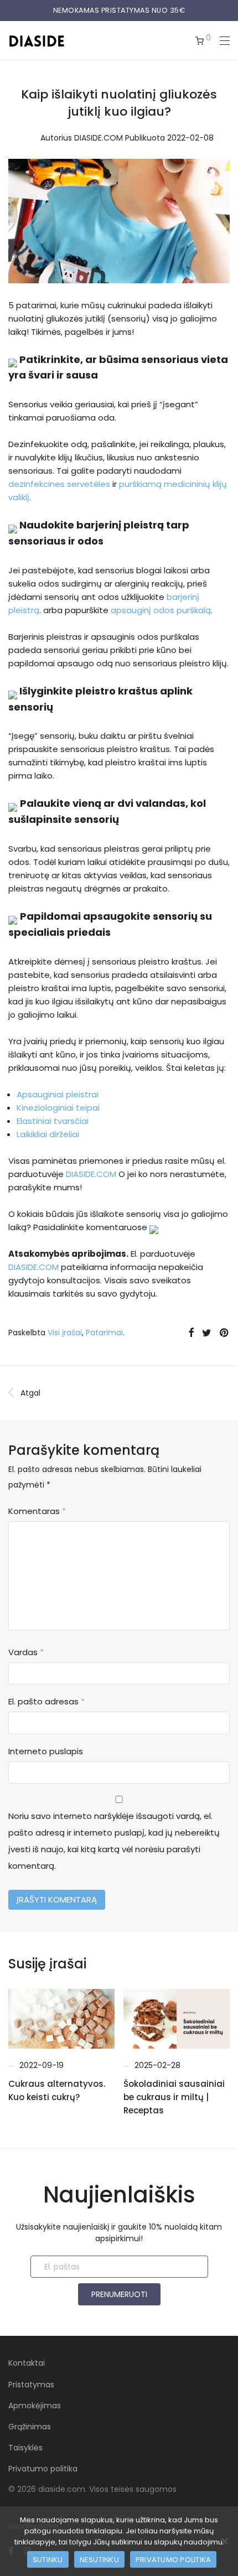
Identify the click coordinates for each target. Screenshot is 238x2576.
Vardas (26, 1652)
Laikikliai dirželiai (48, 1134)
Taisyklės (25, 2448)
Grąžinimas (30, 2427)
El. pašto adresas (46, 1701)
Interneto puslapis (46, 1751)
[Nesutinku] (224, 2541)
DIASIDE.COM (99, 138)
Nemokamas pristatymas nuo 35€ (119, 10)
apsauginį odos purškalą (161, 610)
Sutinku (48, 2560)
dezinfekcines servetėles (59, 484)
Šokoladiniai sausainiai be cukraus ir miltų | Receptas (174, 2097)
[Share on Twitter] (207, 1333)
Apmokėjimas (35, 2406)
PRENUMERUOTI (119, 2294)
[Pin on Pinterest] (225, 1333)
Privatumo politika (43, 2469)
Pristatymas (31, 2385)
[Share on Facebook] (191, 1333)
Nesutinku (99, 2560)
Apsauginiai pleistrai (58, 1094)
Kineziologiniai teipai (58, 1108)
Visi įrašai (65, 1333)
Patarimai (104, 1333)
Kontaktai (27, 2363)
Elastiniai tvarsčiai (53, 1121)
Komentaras (37, 1511)
